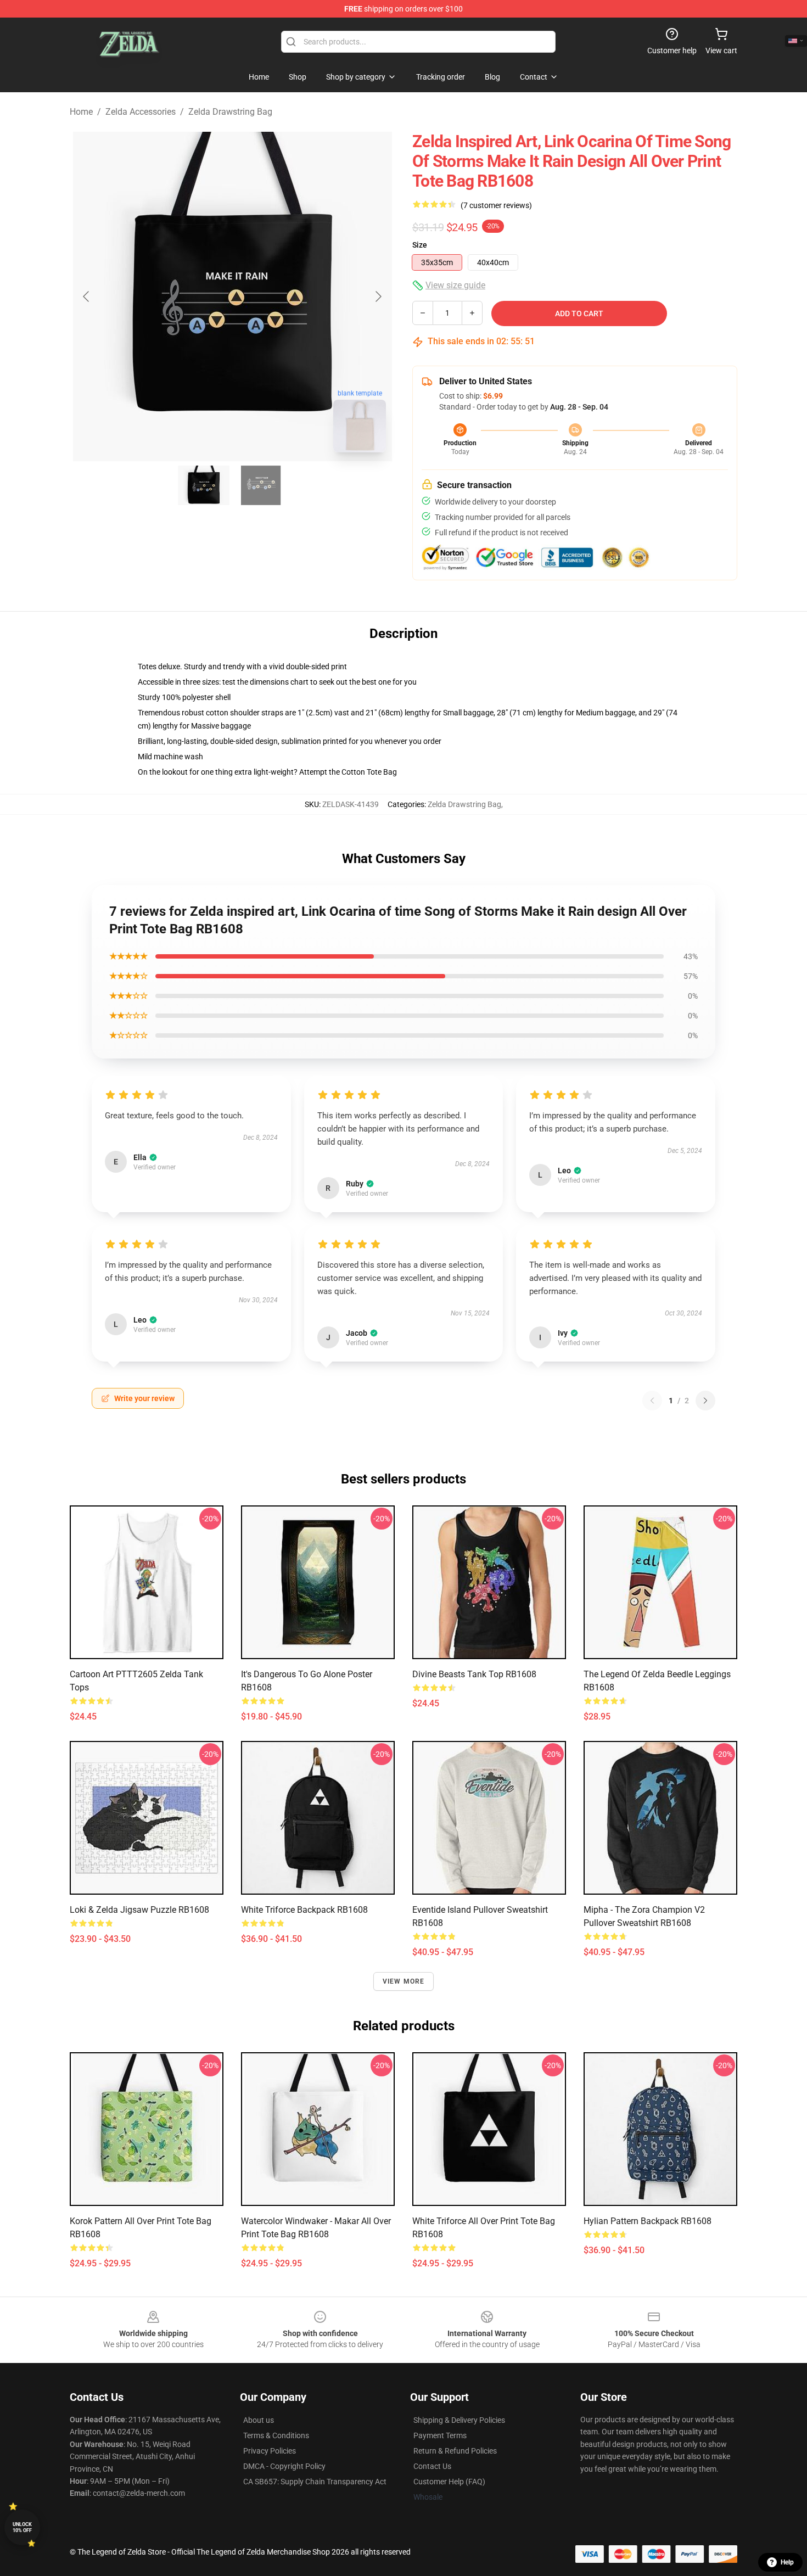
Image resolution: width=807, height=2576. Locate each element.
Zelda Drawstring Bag (230, 112)
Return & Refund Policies (455, 2451)
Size (420, 245)
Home (81, 112)
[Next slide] (378, 296)
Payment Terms (440, 2435)
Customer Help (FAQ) (449, 2482)
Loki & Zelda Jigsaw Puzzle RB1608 (139, 1910)
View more (404, 1981)
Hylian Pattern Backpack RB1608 (648, 2221)
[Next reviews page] (705, 1401)
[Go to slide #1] (204, 485)
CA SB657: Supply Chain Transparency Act (315, 2482)
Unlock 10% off (22, 2527)
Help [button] (787, 2562)
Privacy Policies (270, 2451)
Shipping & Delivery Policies (459, 2420)
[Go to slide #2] (261, 485)
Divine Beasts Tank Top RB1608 (474, 1674)
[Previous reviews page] (652, 1401)
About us (259, 2420)
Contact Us (432, 2466)
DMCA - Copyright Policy (284, 2466)
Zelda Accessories (141, 112)
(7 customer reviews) (496, 205)
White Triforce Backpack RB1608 (304, 1910)
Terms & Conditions (276, 2435)
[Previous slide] (87, 296)
